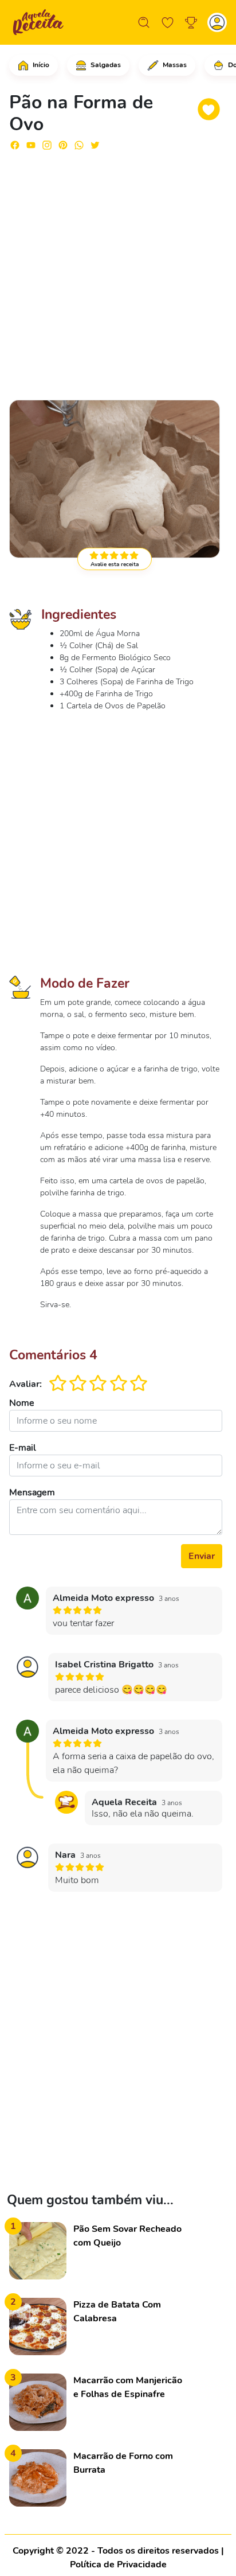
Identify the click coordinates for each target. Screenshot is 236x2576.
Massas (174, 65)
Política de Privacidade (118, 2565)
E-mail (23, 1448)
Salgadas (105, 65)
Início (40, 65)
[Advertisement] (118, 270)
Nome (22, 1403)
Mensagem (32, 1492)
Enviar (202, 1556)
